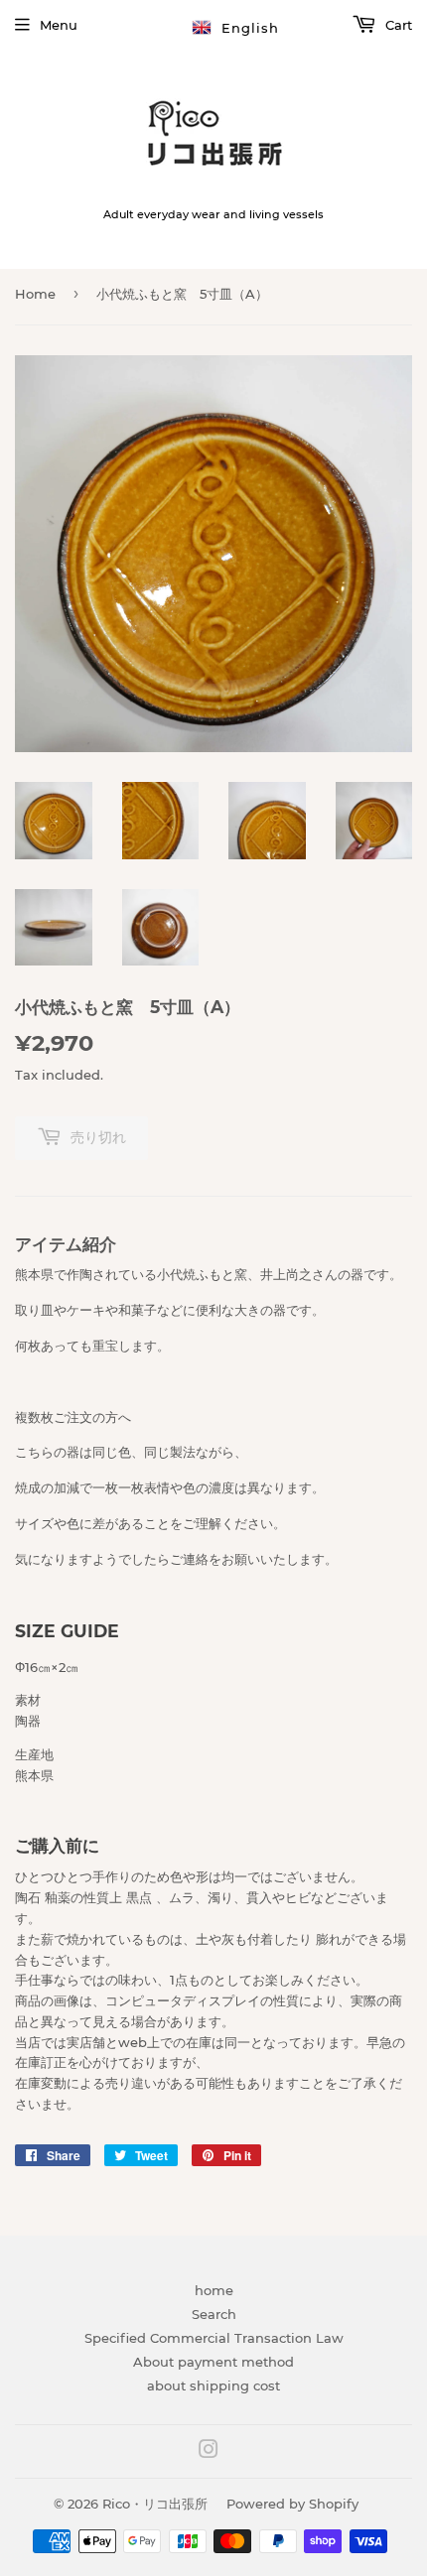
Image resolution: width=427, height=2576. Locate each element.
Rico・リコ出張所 (155, 2504)
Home (35, 294)
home (214, 2290)
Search (214, 2314)
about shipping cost (213, 2385)
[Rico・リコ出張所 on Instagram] (209, 2452)
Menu (59, 25)
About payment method (213, 2362)
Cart (397, 25)
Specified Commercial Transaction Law (214, 2338)
